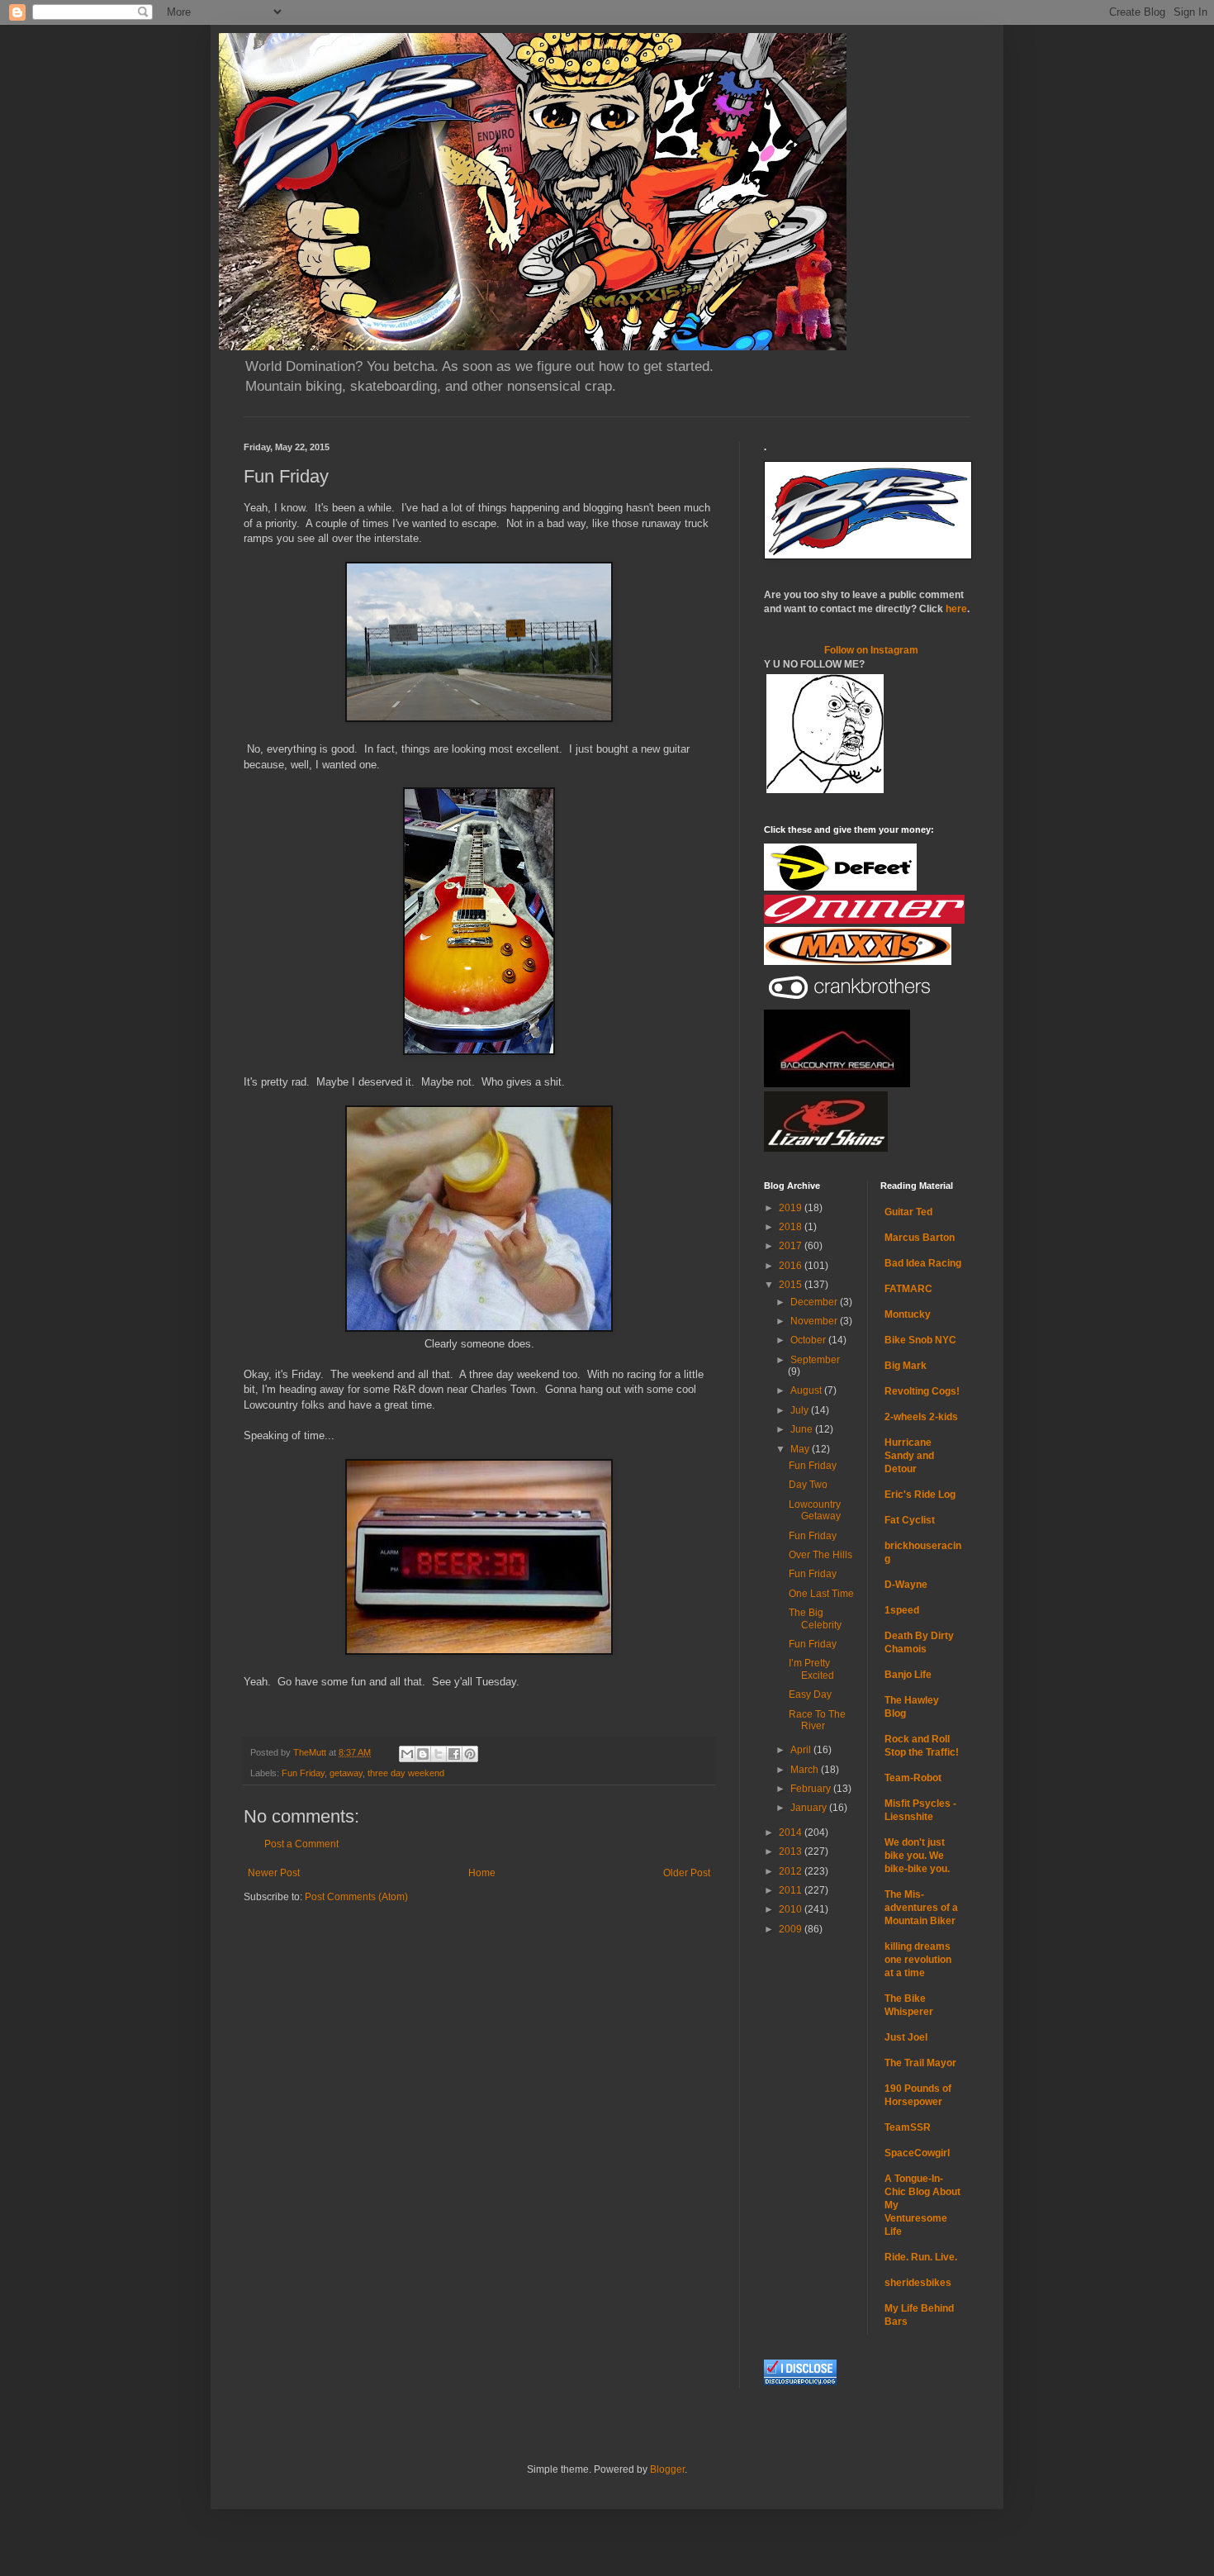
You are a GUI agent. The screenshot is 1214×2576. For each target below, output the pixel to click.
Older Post (687, 1873)
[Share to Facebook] (454, 1754)
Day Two (808, 1485)
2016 (792, 1266)
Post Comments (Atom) (356, 1897)
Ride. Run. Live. (921, 2257)
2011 (792, 1890)
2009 (792, 1929)
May (801, 1449)
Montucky (908, 1314)
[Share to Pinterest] (470, 1754)
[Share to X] (439, 1754)
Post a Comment (301, 1844)
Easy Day (810, 1694)
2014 (792, 1832)
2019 (792, 1208)
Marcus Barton (920, 1238)
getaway (346, 1773)
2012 (792, 1871)
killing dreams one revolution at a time (918, 1960)
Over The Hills (820, 1555)
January (810, 1808)
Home (482, 1873)
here (956, 609)
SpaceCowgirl (917, 2153)
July (801, 1410)
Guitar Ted (908, 1212)
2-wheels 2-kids (921, 1417)
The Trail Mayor (920, 2063)
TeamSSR (908, 2127)
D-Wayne (906, 1585)
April (802, 1750)
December (815, 1302)
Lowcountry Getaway (815, 1510)
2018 (792, 1227)
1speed (902, 1610)
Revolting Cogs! (922, 1391)
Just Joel (906, 2037)
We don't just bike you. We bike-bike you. (917, 1856)
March (806, 1770)
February (812, 1789)
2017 (792, 1246)
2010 (792, 1909)
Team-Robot (913, 1778)
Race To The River (817, 1720)
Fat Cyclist (910, 1520)
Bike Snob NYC (920, 1340)
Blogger (667, 2469)
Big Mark (906, 1366)
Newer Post (274, 1873)
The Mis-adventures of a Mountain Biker (921, 1908)
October (809, 1340)
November (815, 1321)
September (815, 1360)
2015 (792, 1285)
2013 (792, 1851)
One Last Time (821, 1594)
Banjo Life (908, 1675)
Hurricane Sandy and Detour (909, 1456)
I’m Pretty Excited (811, 1669)
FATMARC (908, 1289)
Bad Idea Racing (923, 1263)
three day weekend (406, 1773)
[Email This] (407, 1754)
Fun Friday (303, 1773)
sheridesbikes (918, 2283)
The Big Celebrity (815, 1618)
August (807, 1390)
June (803, 1429)
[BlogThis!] (423, 1754)
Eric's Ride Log (920, 1495)
